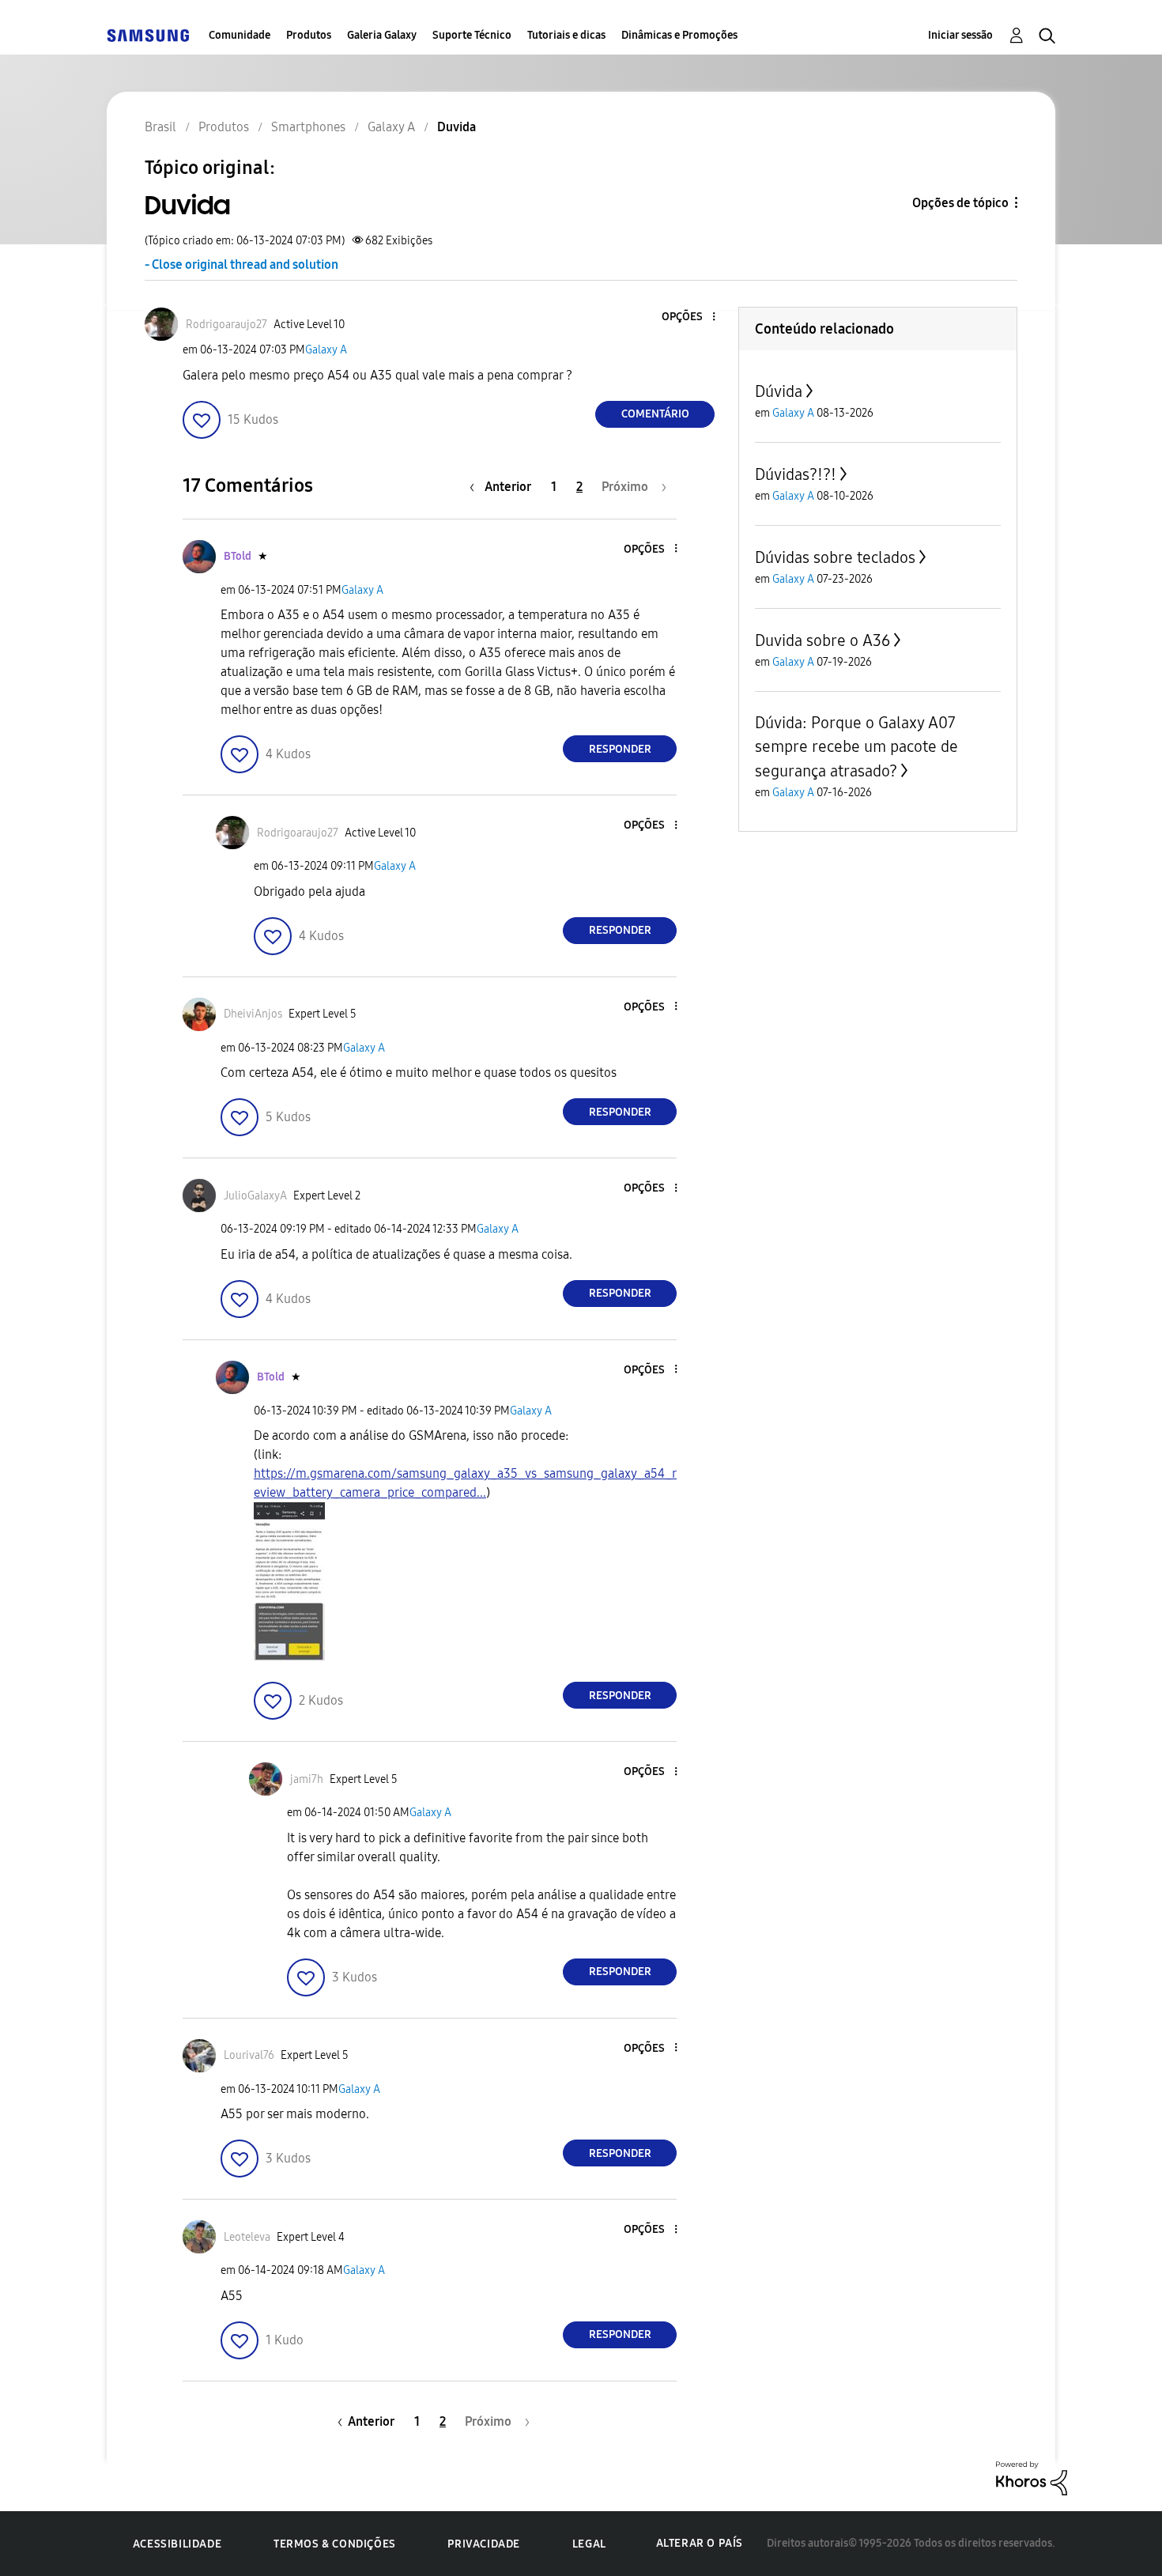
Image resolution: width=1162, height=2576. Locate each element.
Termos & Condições (335, 2544)
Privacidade (484, 2544)
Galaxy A (326, 350)
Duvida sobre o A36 (822, 640)
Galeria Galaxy (382, 35)
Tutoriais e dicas (566, 35)
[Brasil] (148, 35)
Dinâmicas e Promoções (679, 35)
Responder (620, 749)
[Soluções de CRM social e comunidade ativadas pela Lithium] (1032, 2477)
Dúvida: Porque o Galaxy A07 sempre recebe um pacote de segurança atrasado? (856, 747)
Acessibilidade (177, 2544)
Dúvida (779, 391)
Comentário (655, 414)
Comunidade (240, 35)
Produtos (309, 35)
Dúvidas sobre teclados (835, 557)
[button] (688, 317)
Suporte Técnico (472, 35)
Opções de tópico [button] (960, 203)
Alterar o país (700, 2543)
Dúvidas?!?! (796, 474)
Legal (589, 2544)
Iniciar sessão (960, 35)
